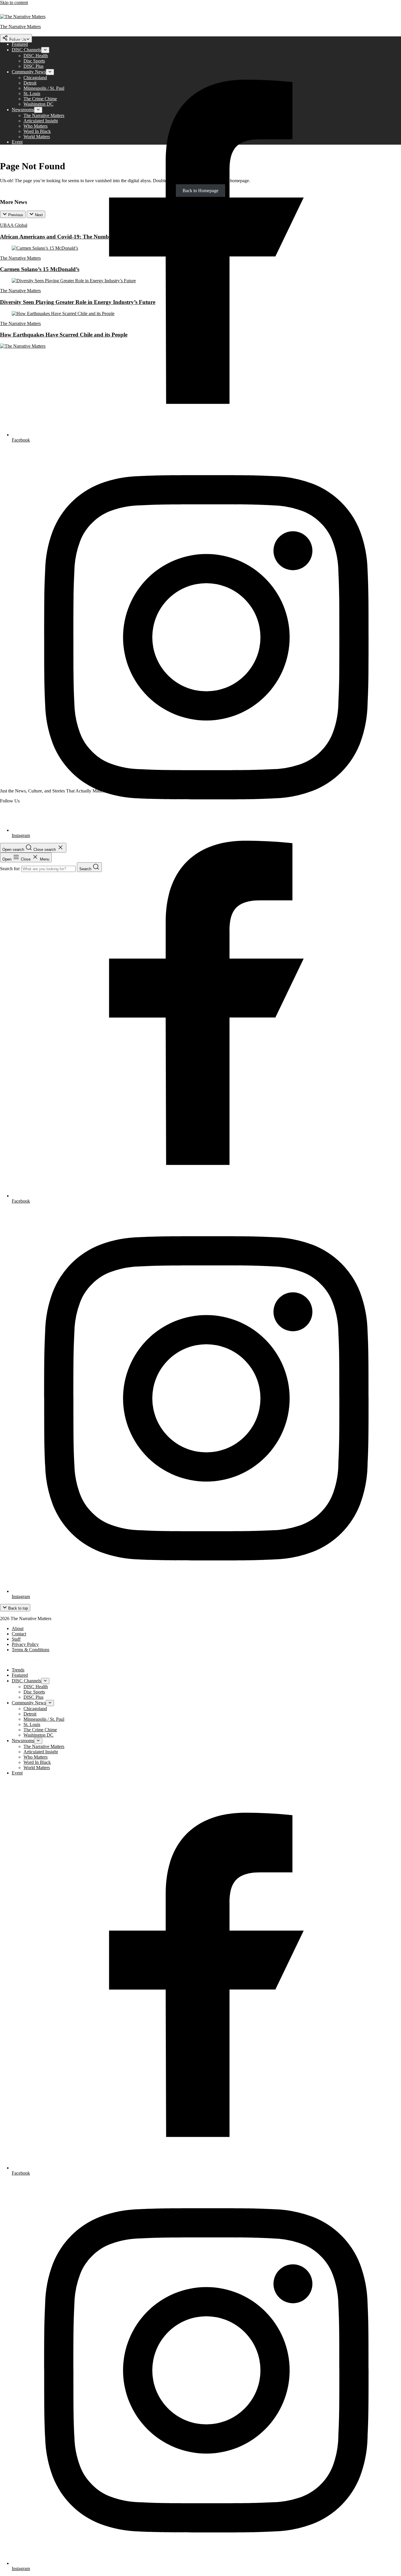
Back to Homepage (201, 191)
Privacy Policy (25, 1644)
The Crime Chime (40, 99)
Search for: (11, 869)
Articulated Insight (41, 121)
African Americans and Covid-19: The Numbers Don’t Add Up (76, 237)
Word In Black (37, 131)
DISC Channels (26, 50)
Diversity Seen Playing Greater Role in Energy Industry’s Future (78, 302)
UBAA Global (14, 225)
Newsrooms (23, 110)
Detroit (30, 83)
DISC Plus (33, 66)
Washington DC (38, 104)
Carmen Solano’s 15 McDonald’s (40, 269)
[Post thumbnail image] (45, 248)
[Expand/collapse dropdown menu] (45, 50)
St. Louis (32, 93)
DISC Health (36, 56)
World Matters (37, 137)
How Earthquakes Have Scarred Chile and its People (64, 335)
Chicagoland (35, 78)
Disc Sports (34, 61)
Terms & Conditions (31, 1650)
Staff (16, 1639)
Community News (29, 72)
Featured (20, 44)
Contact (19, 1634)
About (18, 1628)
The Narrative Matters (44, 115)
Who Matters (36, 126)
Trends (18, 39)
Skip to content (14, 2)
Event (17, 142)
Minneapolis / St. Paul (44, 88)
